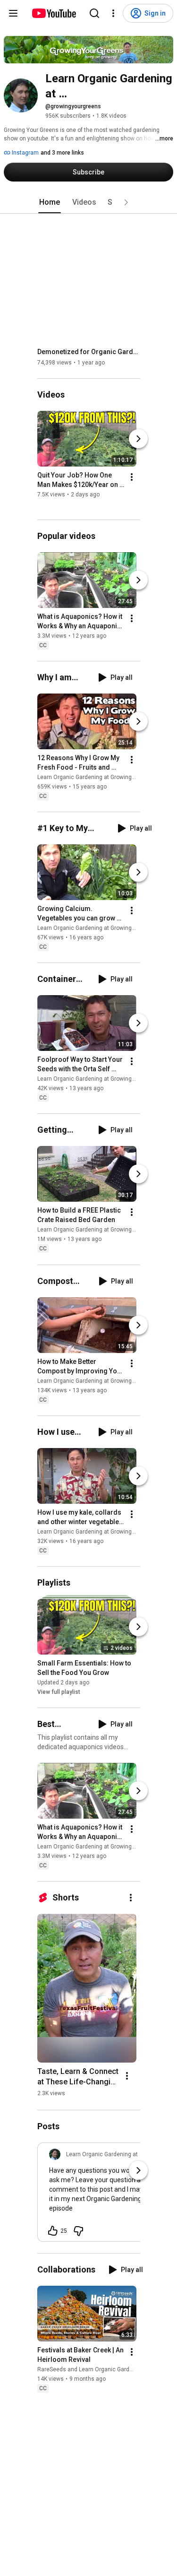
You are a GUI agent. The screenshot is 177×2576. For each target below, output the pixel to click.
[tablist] (89, 202)
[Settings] (113, 13)
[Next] (138, 439)
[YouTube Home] (54, 13)
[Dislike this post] (78, 2231)
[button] (126, 202)
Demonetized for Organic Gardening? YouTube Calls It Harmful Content (89, 352)
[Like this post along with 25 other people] (53, 2231)
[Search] (94, 13)
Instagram (25, 153)
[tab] (50, 202)
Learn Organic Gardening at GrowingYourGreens (100, 777)
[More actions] (132, 477)
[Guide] (13, 13)
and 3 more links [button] (62, 153)
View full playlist (59, 1692)
